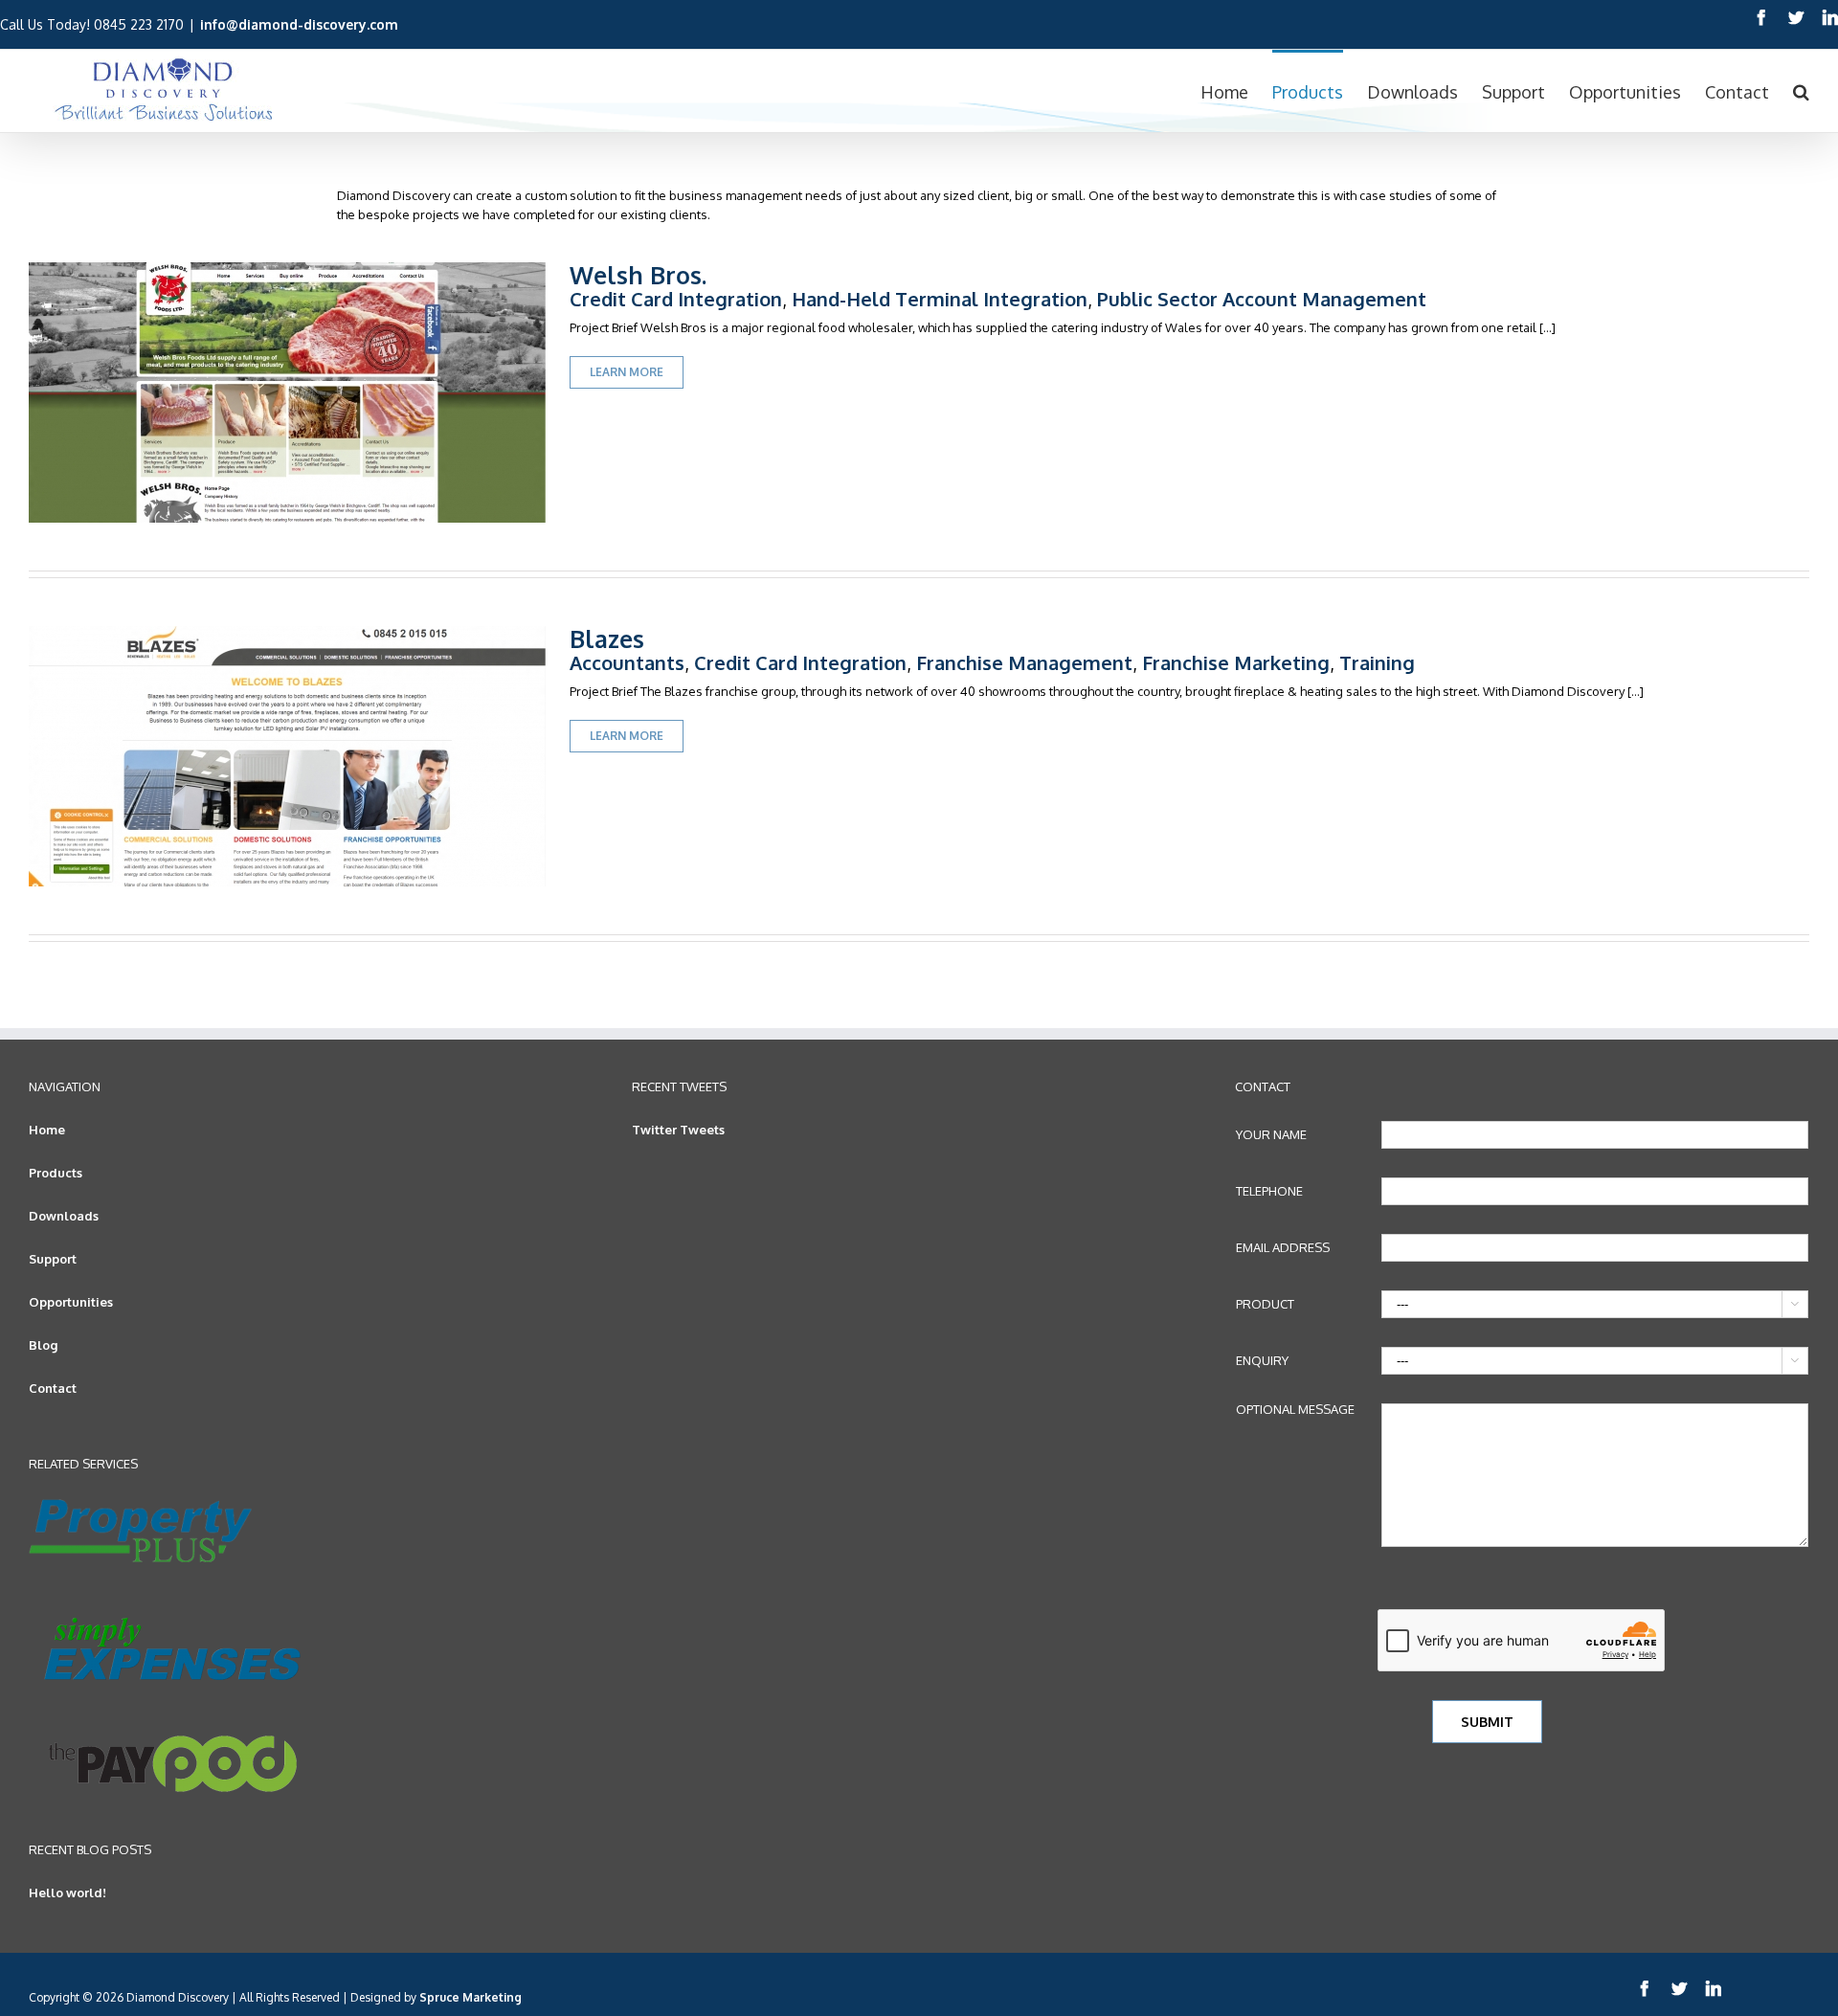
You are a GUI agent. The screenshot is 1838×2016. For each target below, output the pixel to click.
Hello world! (67, 1893)
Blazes (607, 638)
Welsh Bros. (638, 275)
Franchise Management (1024, 662)
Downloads (64, 1216)
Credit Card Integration (676, 299)
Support (53, 1259)
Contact (53, 1388)
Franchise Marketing (1236, 662)
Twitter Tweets (678, 1130)
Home (47, 1130)
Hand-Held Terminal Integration (940, 299)
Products (56, 1173)
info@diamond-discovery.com (299, 24)
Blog (43, 1345)
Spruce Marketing (471, 1997)
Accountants (627, 662)
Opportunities (71, 1302)
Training (1377, 662)
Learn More (627, 372)
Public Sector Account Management (1262, 299)
